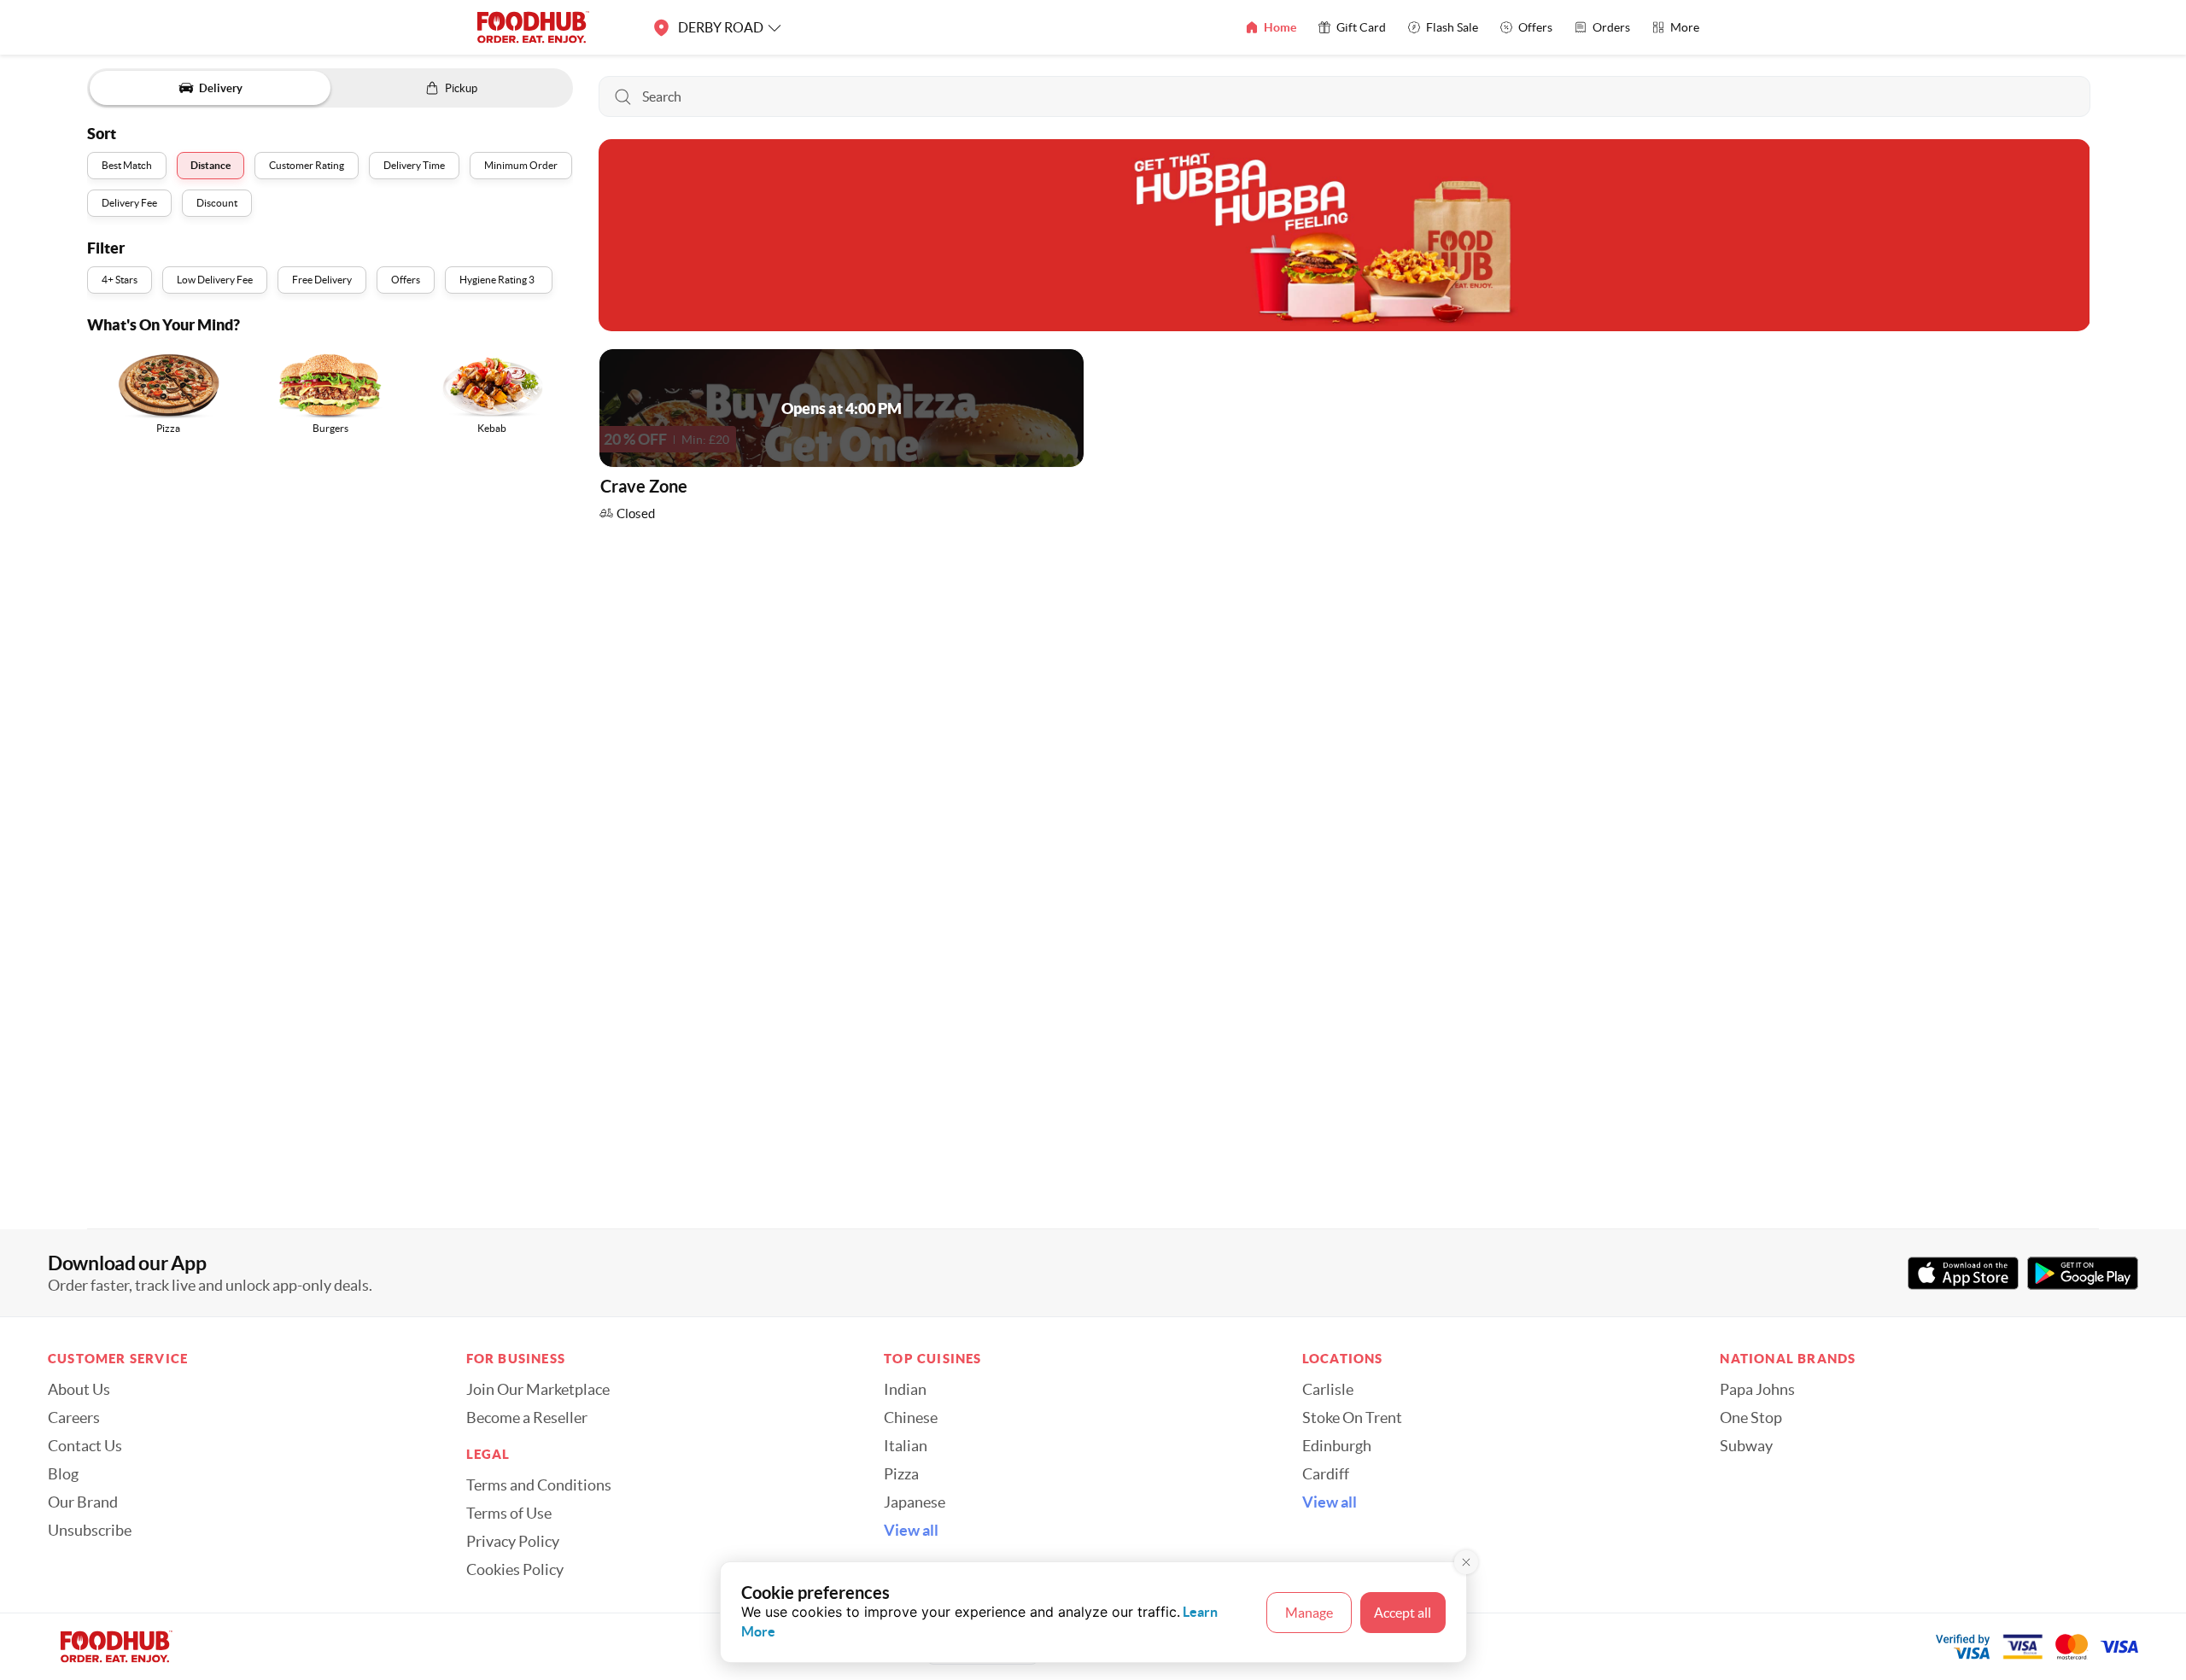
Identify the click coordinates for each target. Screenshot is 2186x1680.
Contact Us (85, 1446)
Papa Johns (1757, 1390)
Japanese (915, 1502)
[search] (1344, 96)
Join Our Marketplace (538, 1390)
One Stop (1751, 1418)
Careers (74, 1418)
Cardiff (1326, 1474)
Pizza (901, 1474)
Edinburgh (1337, 1446)
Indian (905, 1390)
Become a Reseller (527, 1418)
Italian (906, 1446)
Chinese (911, 1418)
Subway (1746, 1446)
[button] (842, 439)
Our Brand (83, 1502)
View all (911, 1531)
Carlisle (1328, 1390)
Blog (63, 1474)
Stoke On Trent (1352, 1418)
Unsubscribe (90, 1531)
